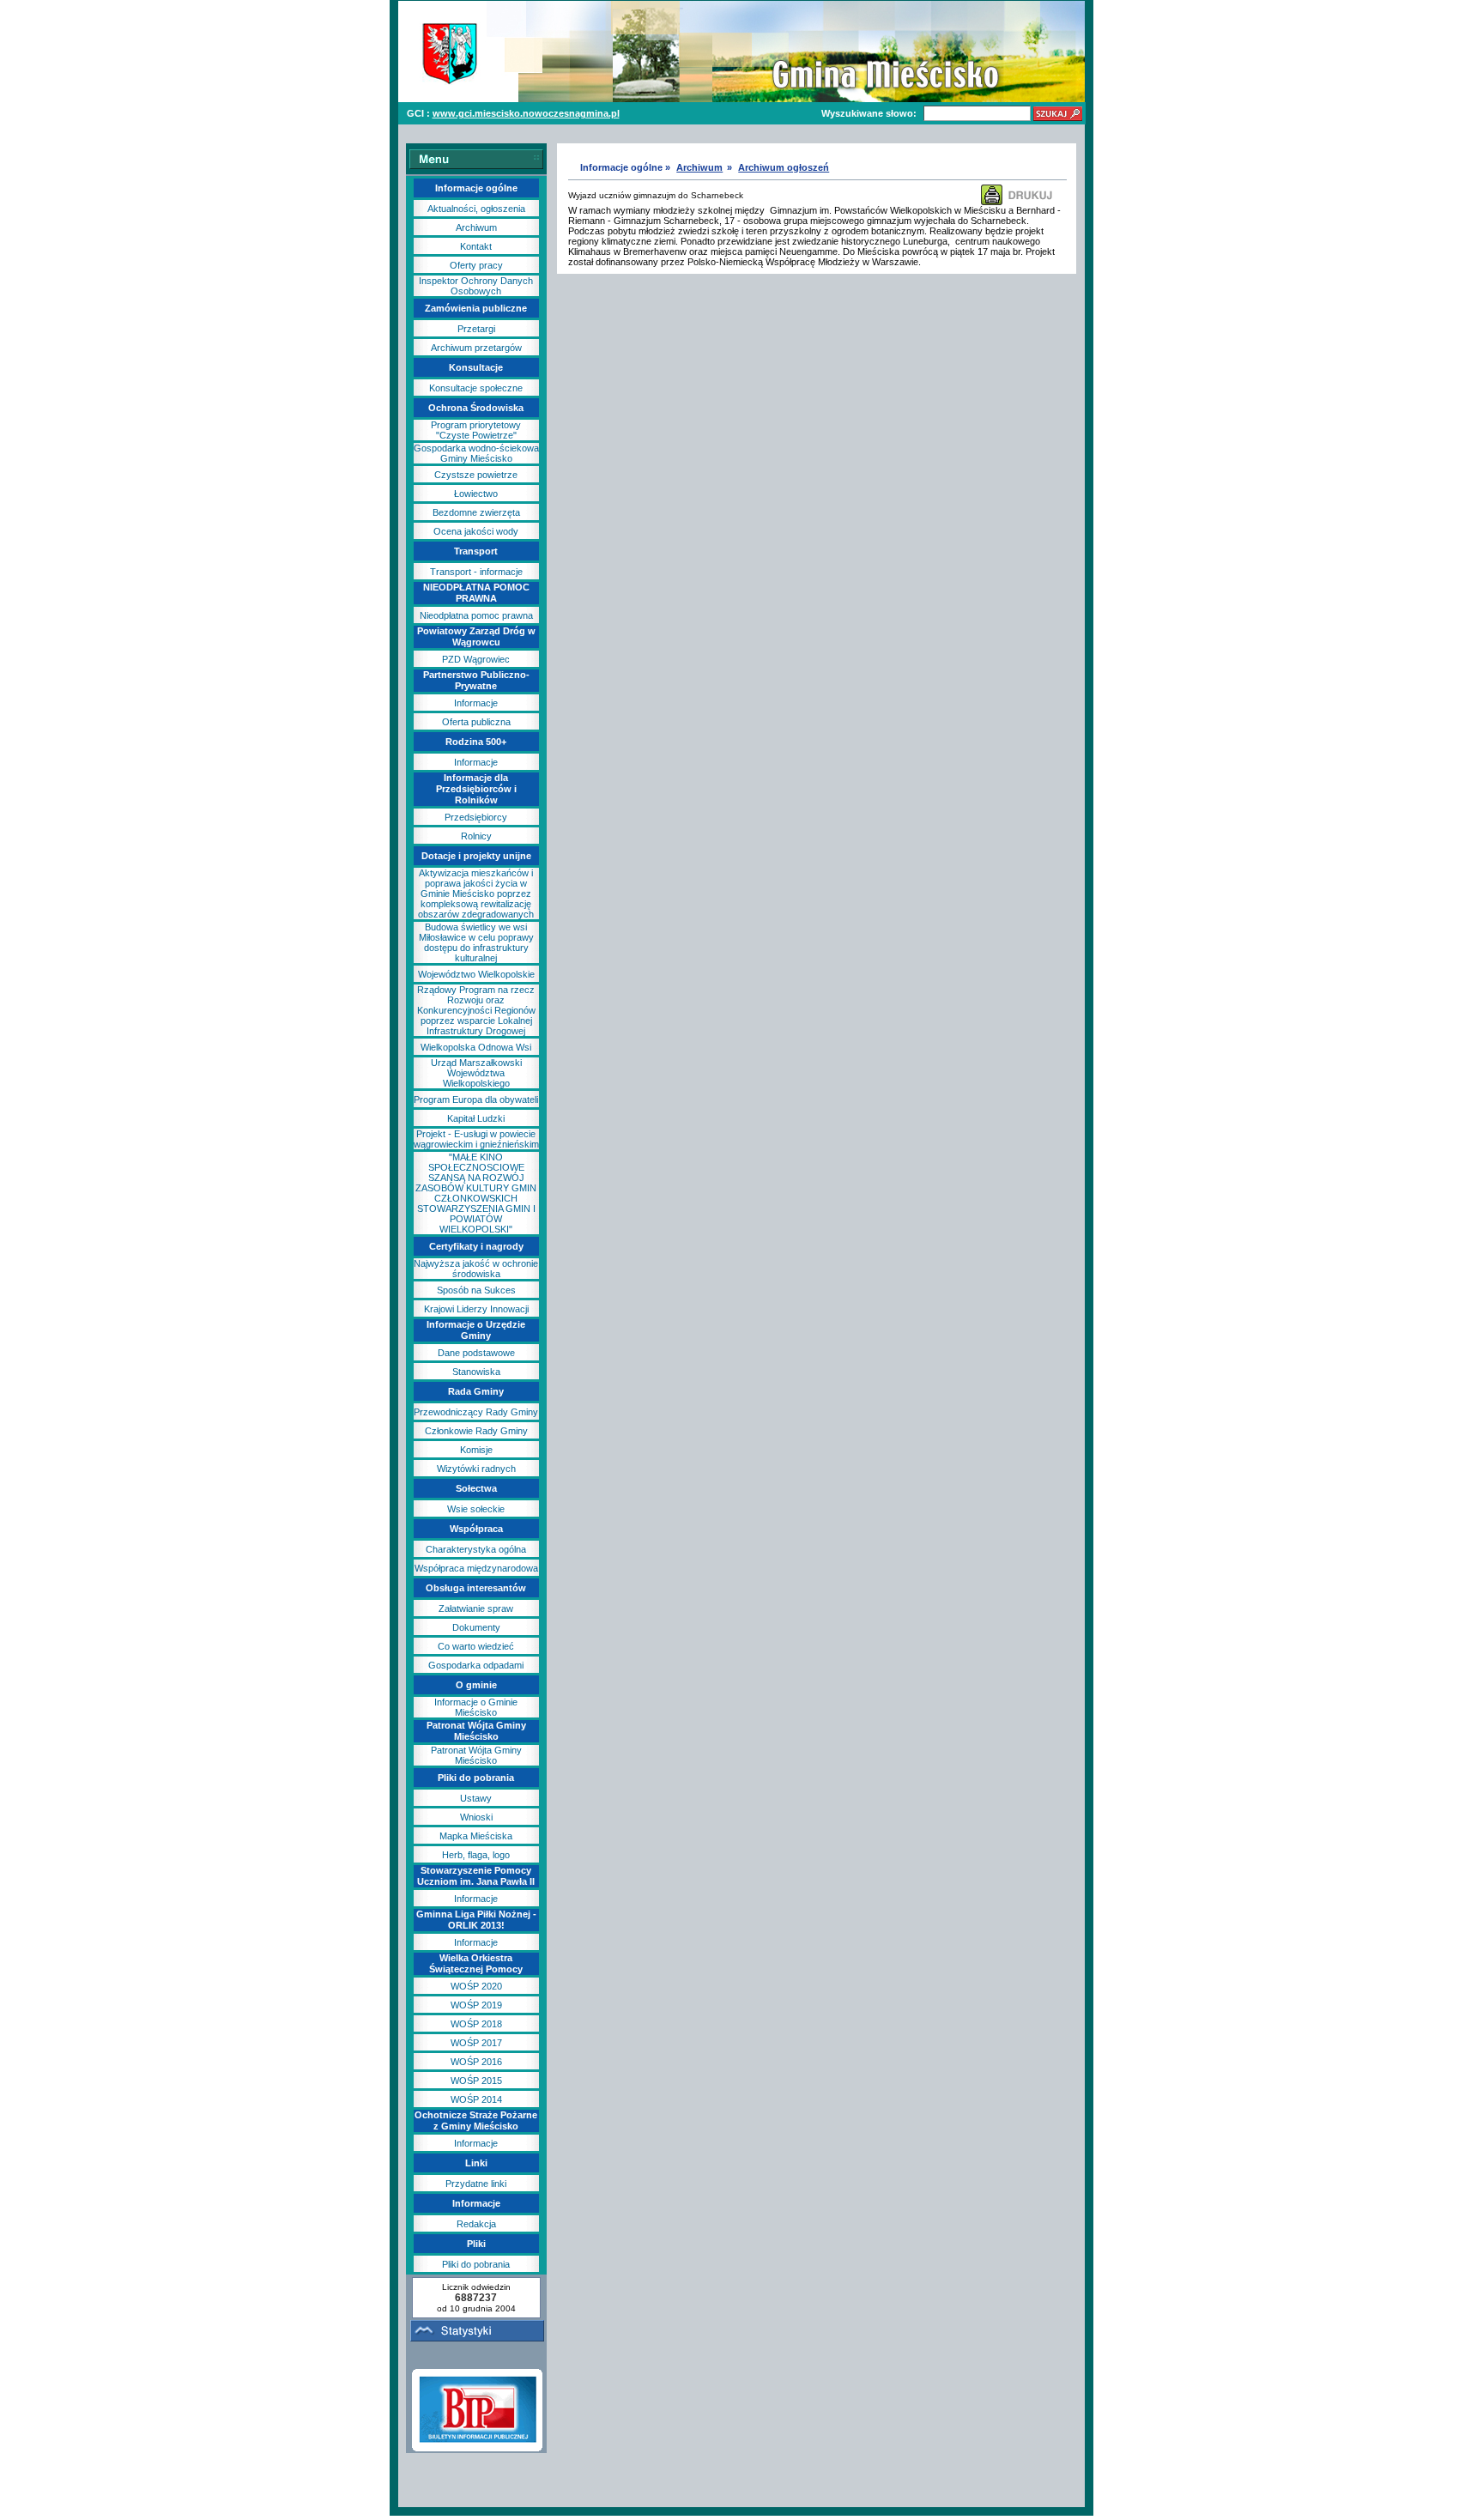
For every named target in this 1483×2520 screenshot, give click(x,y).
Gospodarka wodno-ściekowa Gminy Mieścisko (476, 453)
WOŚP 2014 (476, 2099)
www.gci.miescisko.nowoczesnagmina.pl (526, 113)
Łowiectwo (476, 494)
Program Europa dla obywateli (476, 1099)
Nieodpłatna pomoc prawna (476, 615)
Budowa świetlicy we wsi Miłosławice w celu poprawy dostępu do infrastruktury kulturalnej (476, 942)
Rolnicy (476, 836)
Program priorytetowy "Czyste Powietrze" (476, 430)
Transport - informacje (476, 572)
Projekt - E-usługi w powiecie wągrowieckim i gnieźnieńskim (476, 1139)
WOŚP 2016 (476, 2062)
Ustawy (476, 1798)
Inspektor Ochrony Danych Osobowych (476, 286)
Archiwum (476, 227)
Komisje (476, 1450)
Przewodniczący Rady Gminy (476, 1412)
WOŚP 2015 (476, 2081)
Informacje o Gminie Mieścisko (476, 1707)
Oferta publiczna (476, 722)
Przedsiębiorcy (476, 817)
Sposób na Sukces (476, 1290)
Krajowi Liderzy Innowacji (476, 1309)
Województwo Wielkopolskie (476, 974)
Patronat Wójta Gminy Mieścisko (476, 1755)
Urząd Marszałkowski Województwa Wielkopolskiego (476, 1073)
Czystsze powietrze (476, 475)
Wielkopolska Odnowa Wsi (476, 1047)
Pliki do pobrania (476, 2264)
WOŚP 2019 (476, 2005)
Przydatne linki (476, 2184)
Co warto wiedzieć (476, 1646)
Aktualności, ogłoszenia (476, 209)
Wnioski (476, 1817)
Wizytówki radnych (476, 1469)
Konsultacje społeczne (476, 388)
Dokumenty (476, 1627)
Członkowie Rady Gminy (476, 1431)
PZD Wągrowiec (476, 659)
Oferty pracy (476, 265)
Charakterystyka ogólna (476, 1549)
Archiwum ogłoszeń (784, 167)
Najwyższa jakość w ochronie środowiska (476, 1269)
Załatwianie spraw (476, 1608)
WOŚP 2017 (476, 2043)
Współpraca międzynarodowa (476, 1568)
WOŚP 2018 (476, 2024)
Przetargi (476, 329)
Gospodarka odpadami (476, 1665)
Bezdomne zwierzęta (476, 512)
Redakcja (476, 2224)
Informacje (476, 703)
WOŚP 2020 (476, 1986)
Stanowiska (476, 1372)
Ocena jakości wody (476, 531)
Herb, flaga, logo (476, 1855)
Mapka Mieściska (476, 1836)
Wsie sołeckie (476, 1509)
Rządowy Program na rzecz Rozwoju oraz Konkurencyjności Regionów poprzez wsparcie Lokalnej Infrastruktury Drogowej (476, 1010)
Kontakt (476, 246)
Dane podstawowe (476, 1353)
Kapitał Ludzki (476, 1118)
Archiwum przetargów (476, 348)
